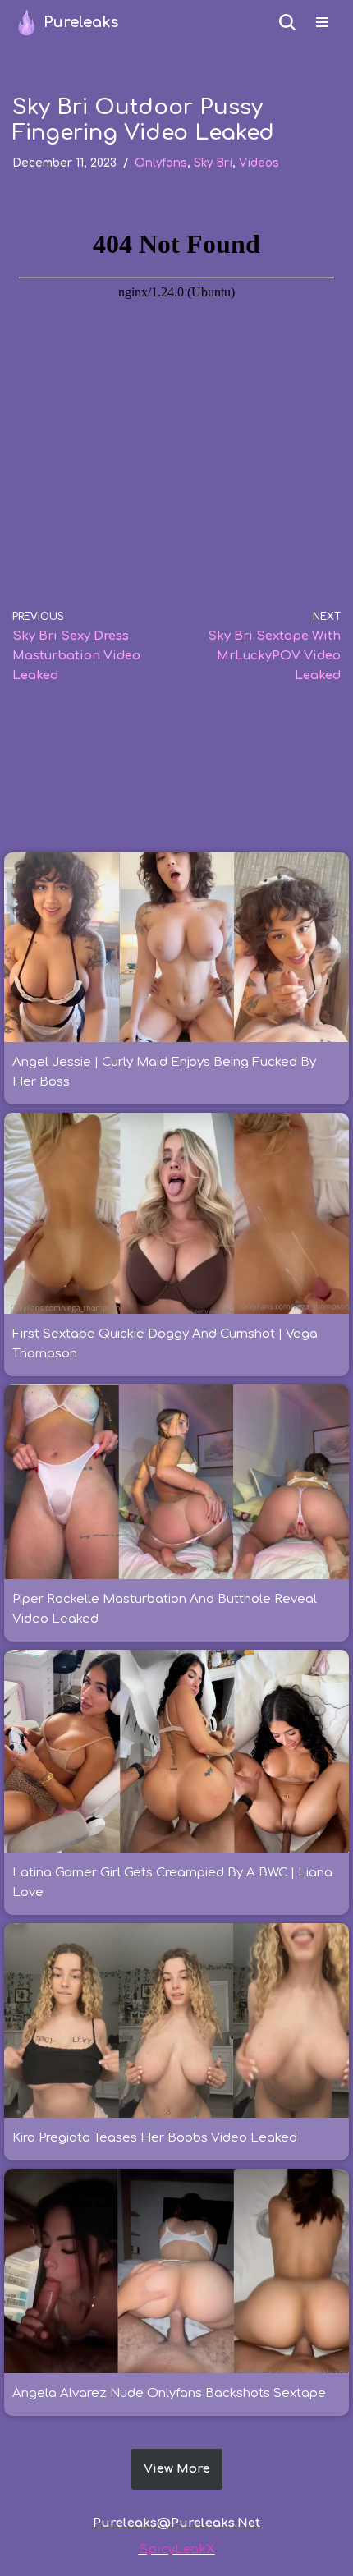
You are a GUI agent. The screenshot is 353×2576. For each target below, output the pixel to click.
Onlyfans (161, 163)
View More (177, 2469)
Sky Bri (213, 163)
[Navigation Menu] (322, 22)
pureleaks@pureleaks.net (176, 2523)
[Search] (287, 22)
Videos (259, 163)
